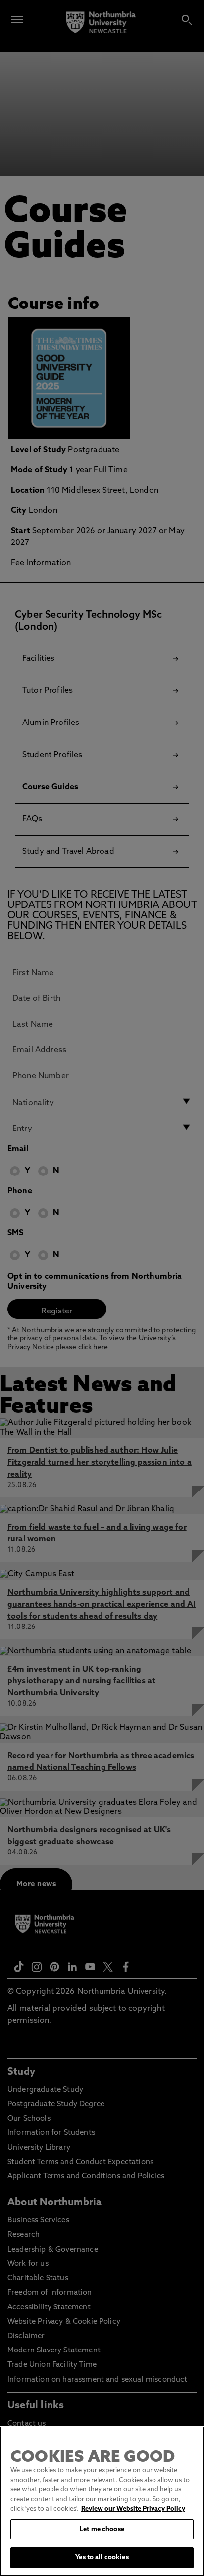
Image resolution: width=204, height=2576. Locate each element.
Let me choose (102, 2529)
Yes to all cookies (102, 2557)
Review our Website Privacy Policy (133, 2509)
